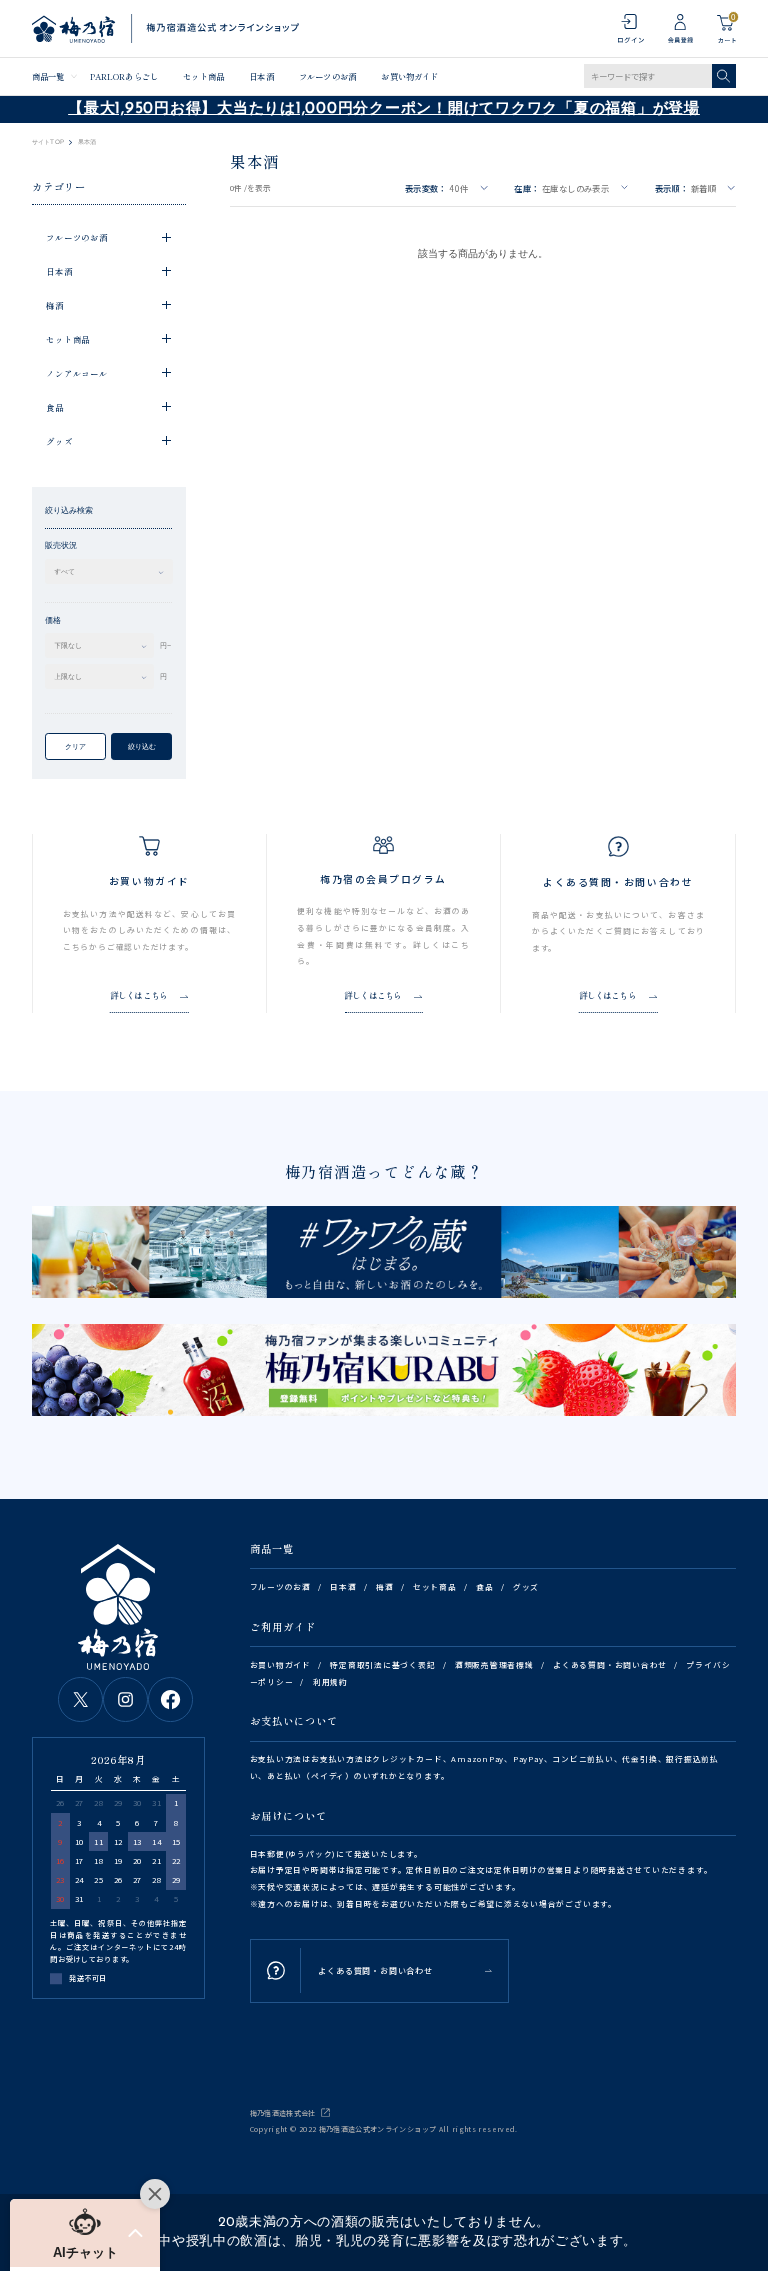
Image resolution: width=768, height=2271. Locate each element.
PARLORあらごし (124, 76)
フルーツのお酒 (327, 76)
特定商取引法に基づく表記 (382, 1664)
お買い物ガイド (409, 76)
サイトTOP (48, 142)
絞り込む (142, 746)
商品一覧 (48, 76)
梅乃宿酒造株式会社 (283, 2113)
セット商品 (203, 76)
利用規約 (330, 1681)
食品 (485, 1586)
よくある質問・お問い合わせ (610, 1664)
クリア (75, 746)
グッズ (526, 1586)
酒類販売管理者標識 (494, 1664)
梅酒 (385, 1586)
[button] (85, 2233)
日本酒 (261, 76)
